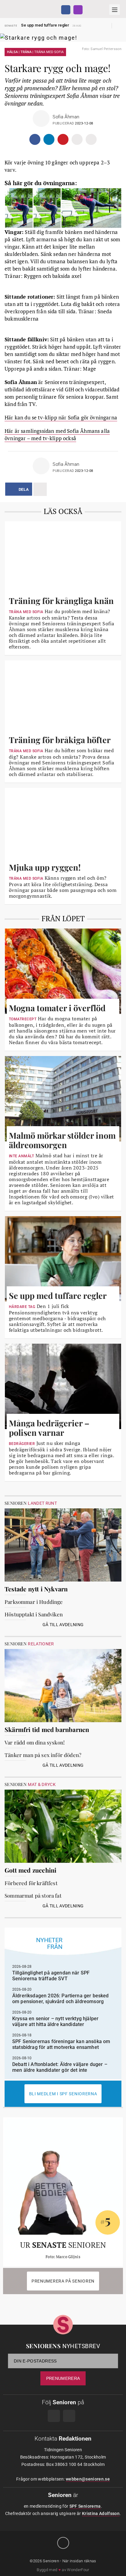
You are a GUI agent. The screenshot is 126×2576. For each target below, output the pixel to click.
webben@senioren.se (88, 2479)
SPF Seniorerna (85, 2506)
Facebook (66, 10)
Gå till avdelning (63, 1625)
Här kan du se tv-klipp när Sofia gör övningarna (61, 417)
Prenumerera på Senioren (63, 2281)
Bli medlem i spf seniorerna (63, 2094)
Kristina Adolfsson (101, 2513)
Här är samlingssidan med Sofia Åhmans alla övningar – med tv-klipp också (57, 435)
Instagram (78, 10)
